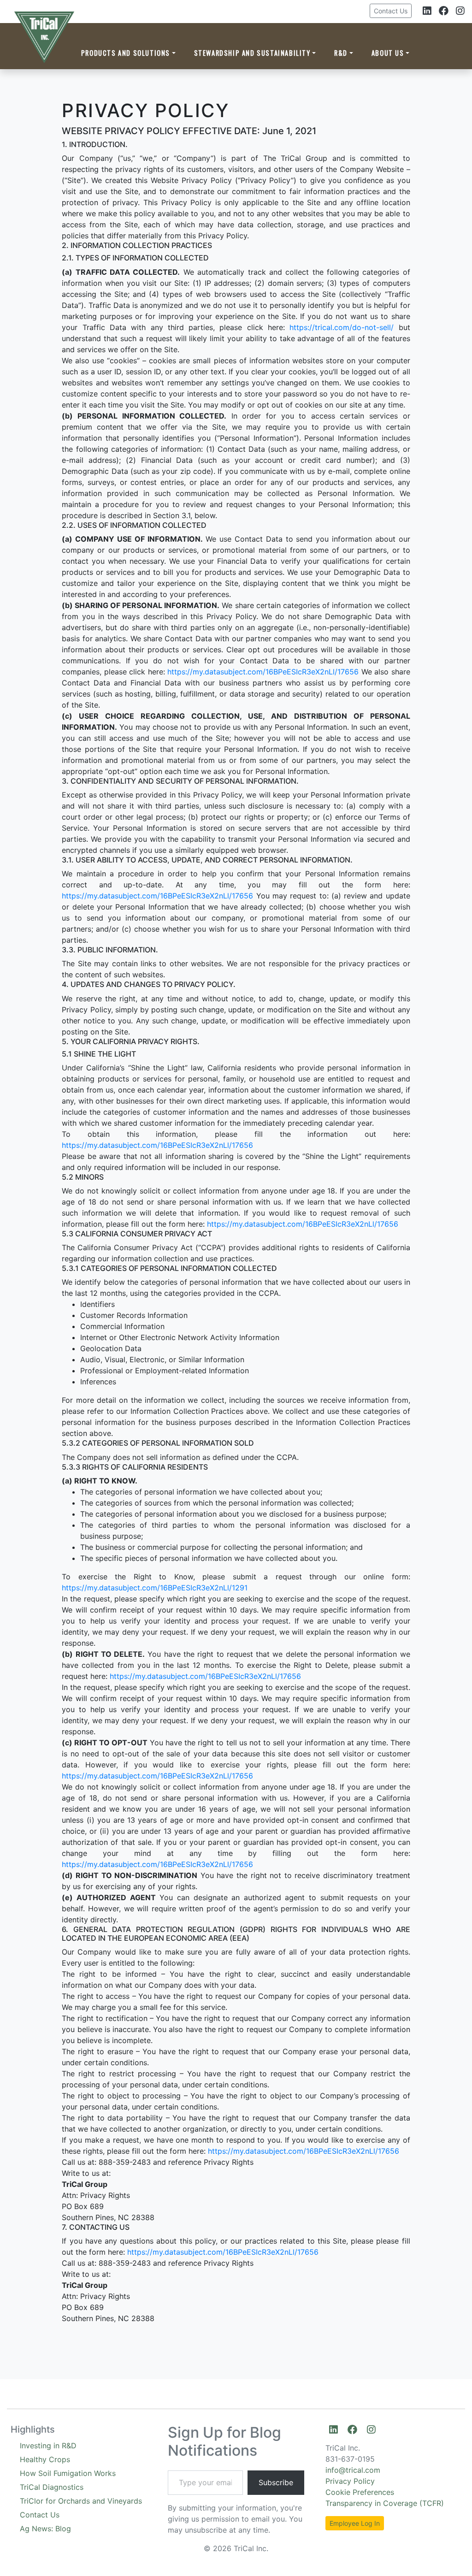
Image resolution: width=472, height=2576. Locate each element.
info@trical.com (353, 2470)
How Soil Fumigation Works (68, 2473)
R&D (341, 53)
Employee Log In (355, 2523)
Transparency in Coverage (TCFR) (385, 2503)
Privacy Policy (350, 2481)
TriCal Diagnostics (52, 2487)
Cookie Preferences (360, 2492)
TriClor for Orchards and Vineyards (81, 2501)
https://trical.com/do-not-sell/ (342, 327)
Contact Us (391, 11)
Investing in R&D (48, 2446)
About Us (388, 53)
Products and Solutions (126, 53)
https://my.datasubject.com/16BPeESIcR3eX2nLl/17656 (263, 672)
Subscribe (276, 2482)
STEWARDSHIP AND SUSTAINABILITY (252, 53)
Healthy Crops (45, 2459)
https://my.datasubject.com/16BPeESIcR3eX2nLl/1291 (155, 1588)
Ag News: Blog (45, 2529)
